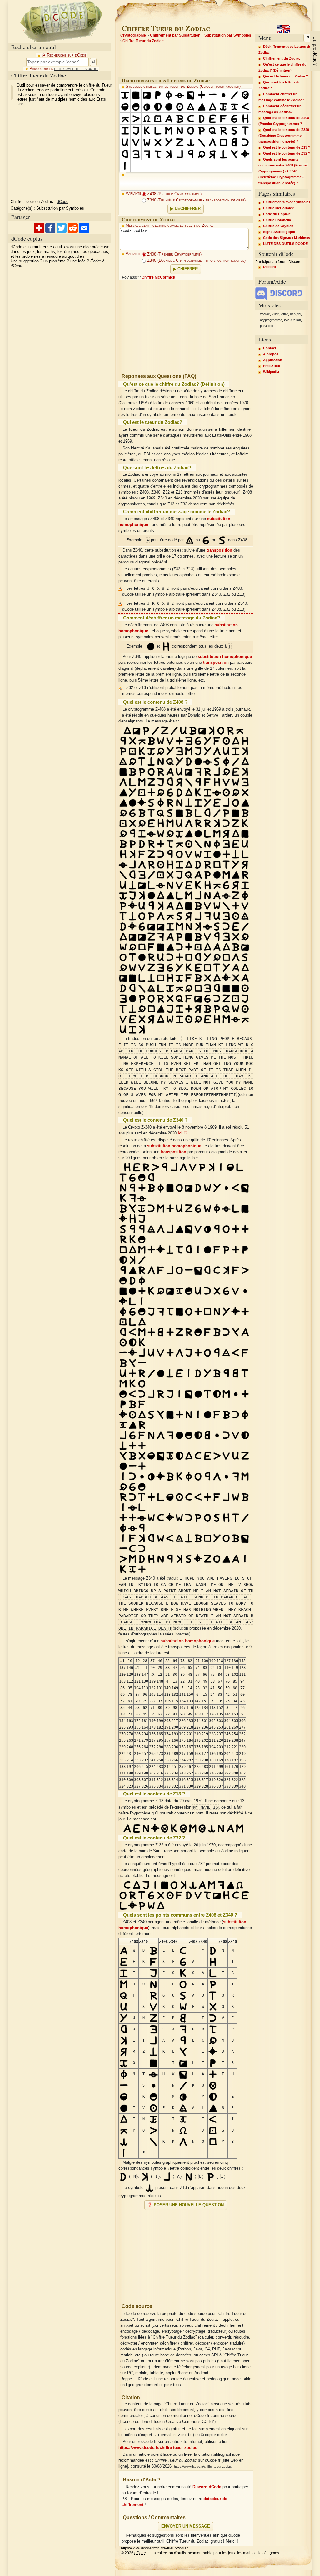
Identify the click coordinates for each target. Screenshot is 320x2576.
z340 (288, 320)
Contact (270, 348)
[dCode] (61, 21)
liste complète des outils (76, 69)
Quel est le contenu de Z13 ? (287, 147)
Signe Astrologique (279, 232)
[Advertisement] (186, 2254)
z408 (297, 320)
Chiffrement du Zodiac (282, 58)
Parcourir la (64, 69)
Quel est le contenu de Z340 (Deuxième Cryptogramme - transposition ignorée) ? (284, 136)
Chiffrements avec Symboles (287, 202)
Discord (270, 267)
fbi (299, 314)
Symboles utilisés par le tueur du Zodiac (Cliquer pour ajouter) (183, 87)
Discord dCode (207, 2487)
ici (181, 1133)
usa (293, 314)
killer (275, 314)
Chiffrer (188, 269)
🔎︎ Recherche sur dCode (64, 55)
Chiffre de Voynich (278, 226)
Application (273, 360)
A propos (271, 354)
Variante (133, 193)
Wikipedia (271, 372)
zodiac (265, 314)
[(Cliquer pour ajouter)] (125, 95)
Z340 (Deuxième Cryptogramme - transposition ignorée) (196, 200)
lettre (284, 314)
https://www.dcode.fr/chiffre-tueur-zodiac (158, 2448)
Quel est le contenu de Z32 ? (287, 153)
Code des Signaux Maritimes (287, 238)
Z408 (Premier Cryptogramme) (174, 194)
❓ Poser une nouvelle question (186, 2205)
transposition (219, 550)
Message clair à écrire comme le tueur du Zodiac (170, 226)
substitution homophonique (225, 657)
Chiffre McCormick (158, 277)
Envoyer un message (186, 2526)
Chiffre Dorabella (277, 220)
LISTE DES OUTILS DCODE (285, 244)
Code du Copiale (277, 214)
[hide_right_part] (307, 38)
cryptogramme (271, 320)
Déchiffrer (188, 209)
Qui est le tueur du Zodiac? (286, 76)
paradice (267, 326)
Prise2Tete (272, 366)
